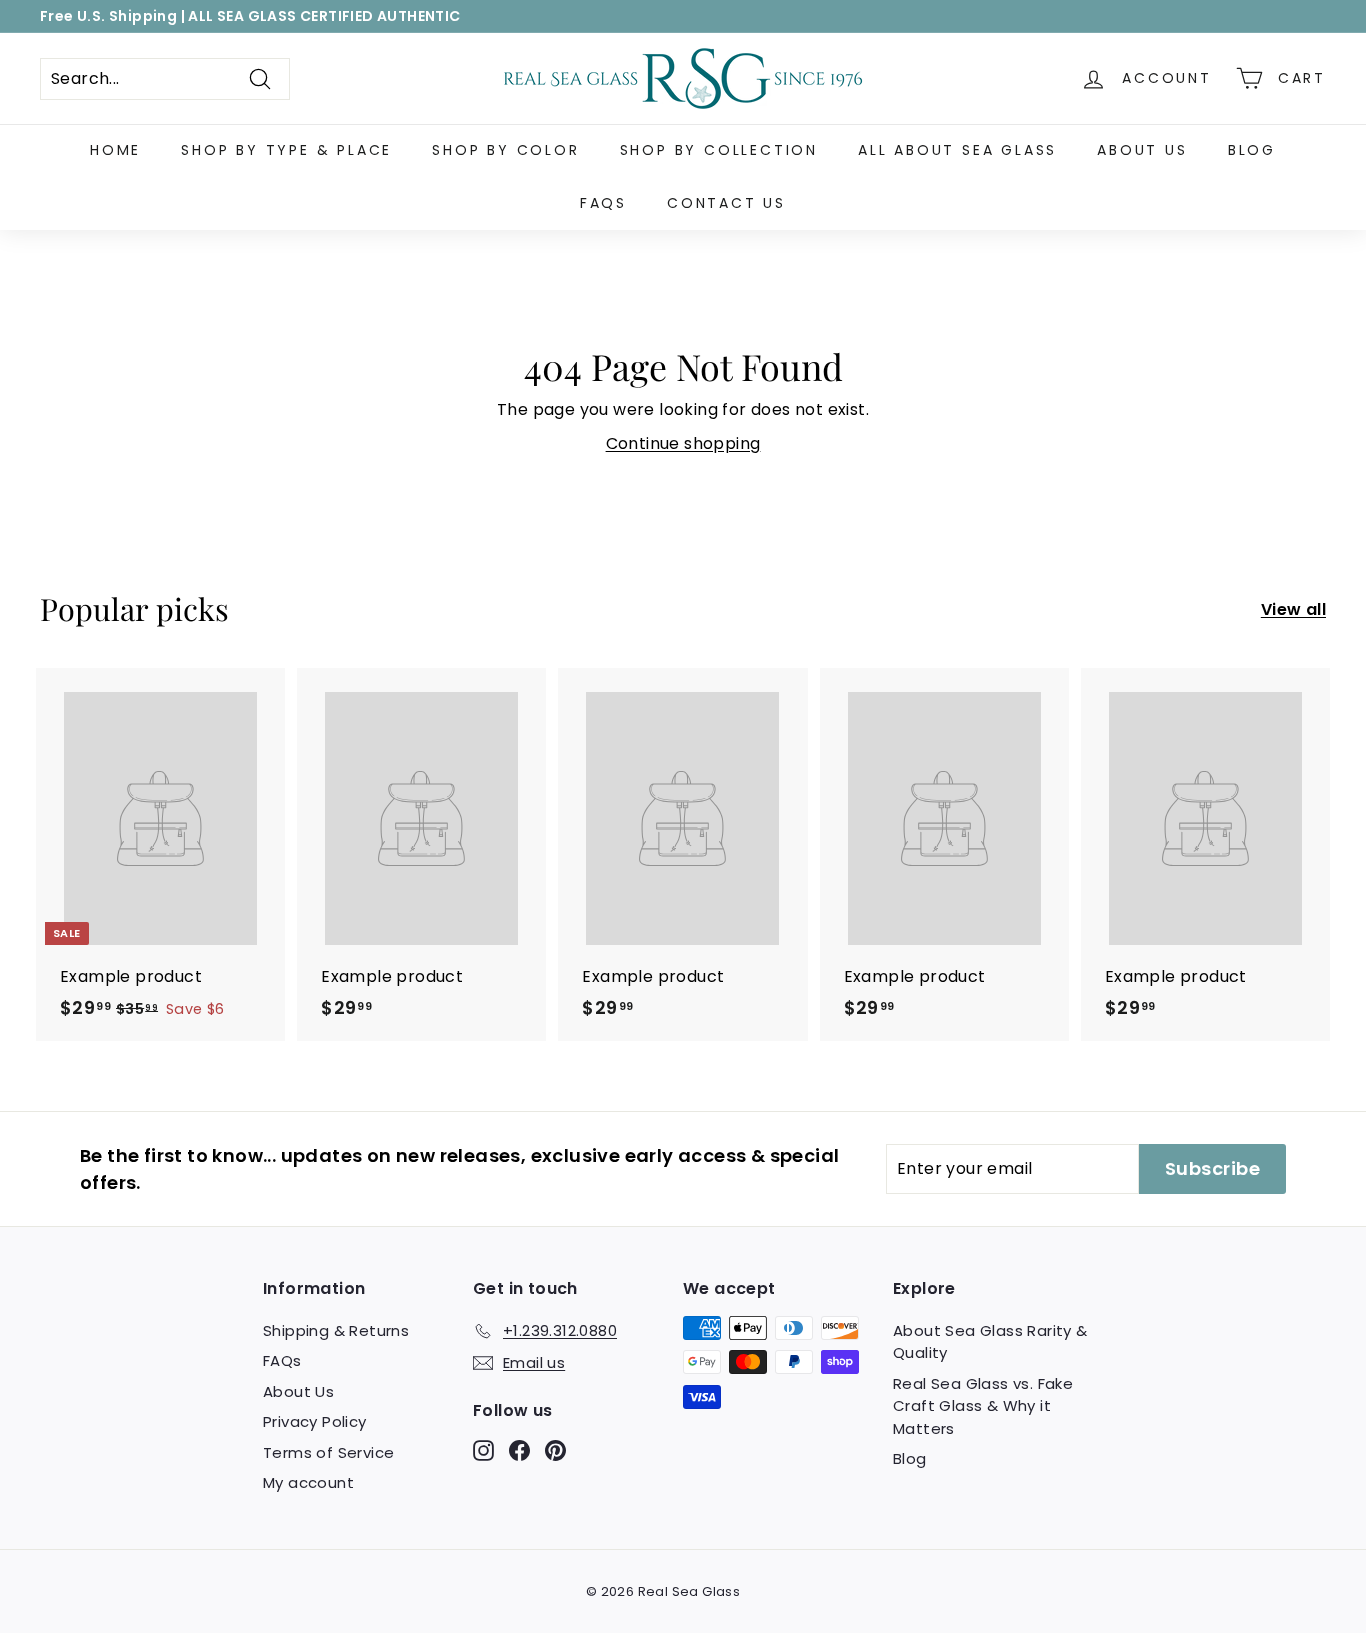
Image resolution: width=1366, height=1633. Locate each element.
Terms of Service (328, 1452)
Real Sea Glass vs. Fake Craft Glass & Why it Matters (983, 1406)
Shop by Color (505, 150)
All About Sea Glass (957, 150)
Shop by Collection (719, 150)
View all (1293, 609)
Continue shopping (683, 443)
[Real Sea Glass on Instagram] (483, 1449)
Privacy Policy (315, 1421)
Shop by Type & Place (286, 150)
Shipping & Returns (336, 1330)
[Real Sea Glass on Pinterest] (555, 1449)
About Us (1142, 150)
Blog (1252, 150)
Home (115, 150)
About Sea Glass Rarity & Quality (990, 1342)
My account (308, 1482)
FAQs (603, 203)
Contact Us (726, 203)
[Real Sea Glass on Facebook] (519, 1449)
